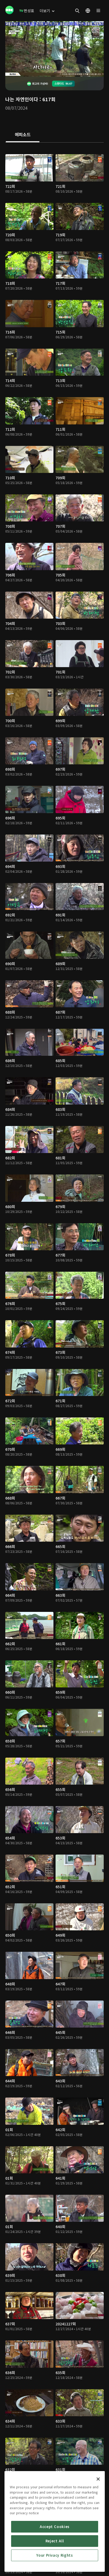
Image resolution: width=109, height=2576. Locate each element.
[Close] (98, 2479)
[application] (54, 49)
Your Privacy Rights (54, 2555)
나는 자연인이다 (22, 99)
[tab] (23, 135)
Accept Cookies (55, 2527)
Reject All (55, 2541)
